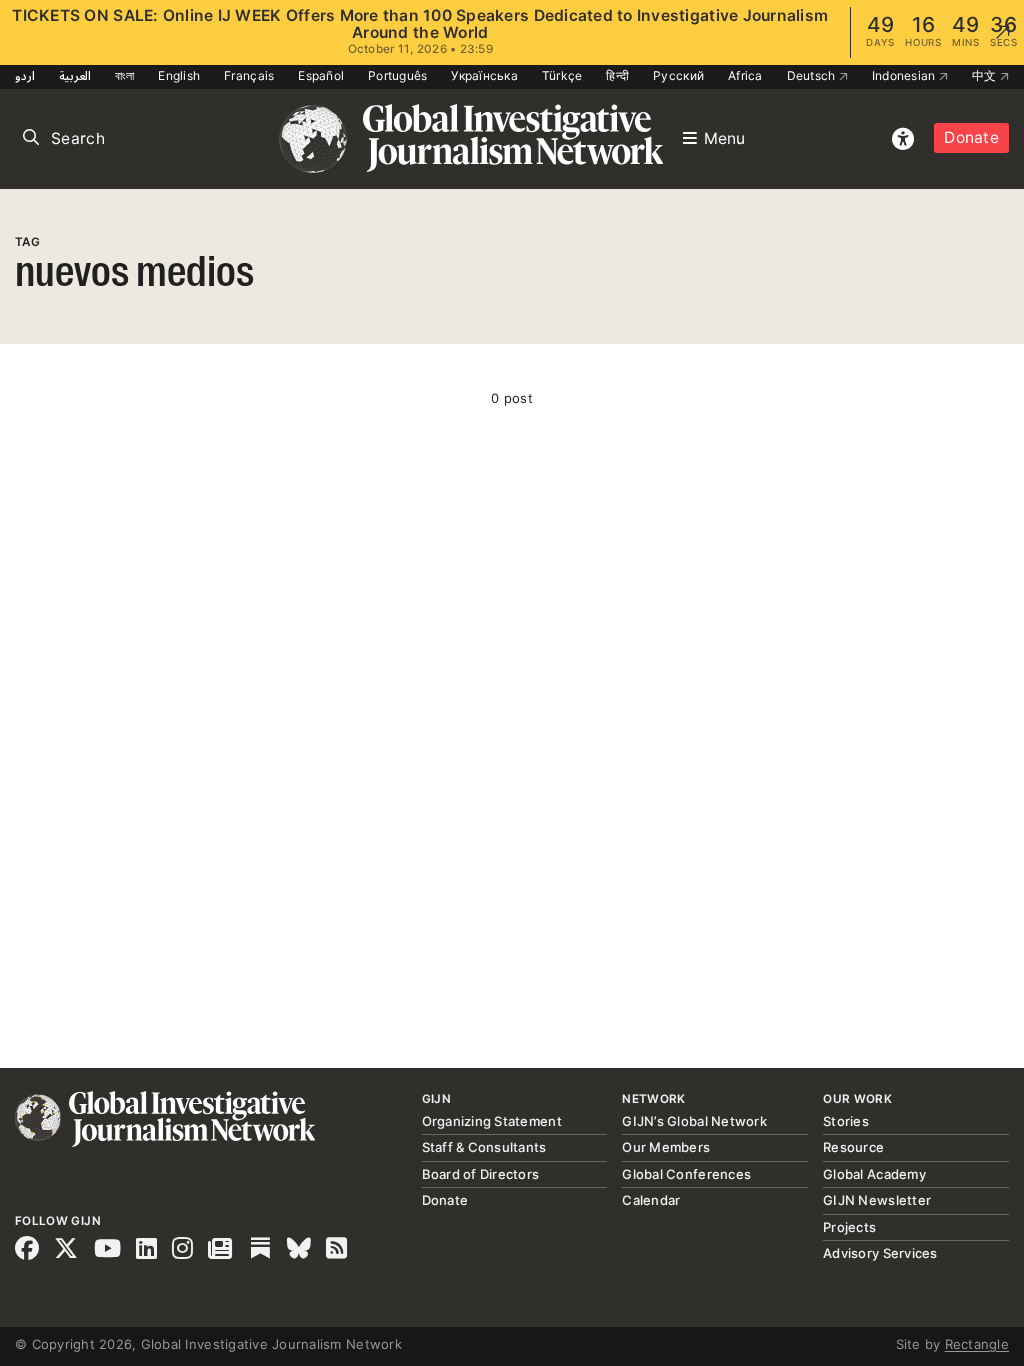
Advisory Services (880, 1253)
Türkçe (562, 75)
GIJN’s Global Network (694, 1121)
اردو (25, 75)
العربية (75, 75)
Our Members (666, 1147)
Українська (484, 75)
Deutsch (813, 75)
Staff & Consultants (484, 1147)
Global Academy (874, 1174)
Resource (853, 1147)
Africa (745, 75)
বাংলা (125, 75)
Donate (971, 137)
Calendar (651, 1200)
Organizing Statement (492, 1121)
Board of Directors (481, 1174)
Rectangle (977, 1344)
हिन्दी (617, 75)
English (179, 75)
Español (321, 75)
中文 (986, 75)
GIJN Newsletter (877, 1200)
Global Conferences (686, 1174)
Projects (849, 1227)
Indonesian (905, 75)
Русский (678, 75)
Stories (846, 1121)
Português (397, 75)
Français (249, 75)
